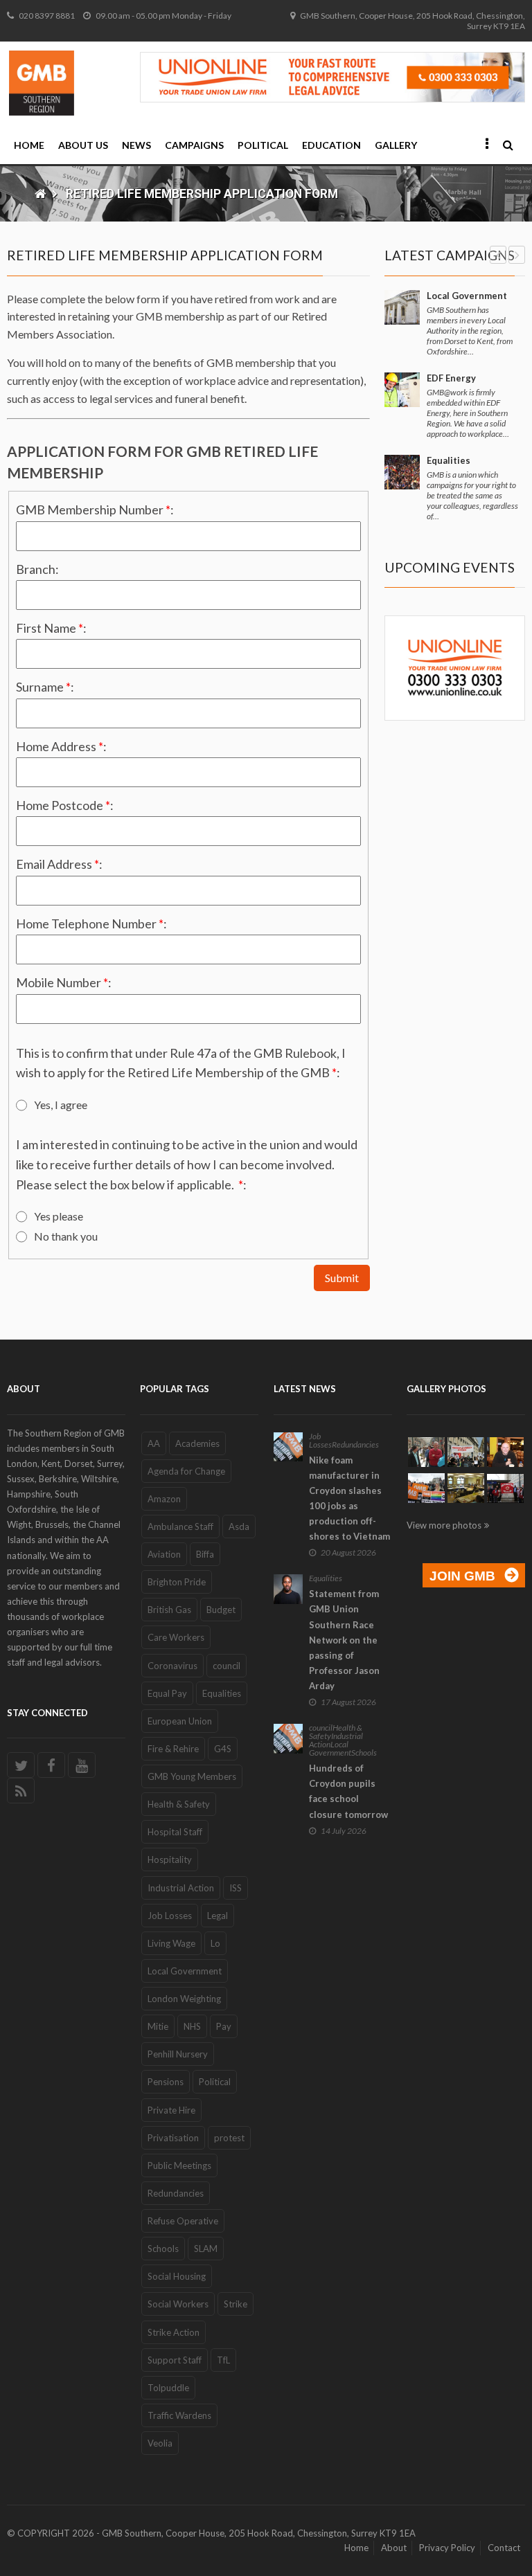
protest (229, 2138)
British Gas (169, 1610)
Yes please (59, 1216)
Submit (342, 1278)
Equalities (449, 460)
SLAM (206, 2249)
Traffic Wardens (179, 2415)
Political (263, 145)
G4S (223, 1749)
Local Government (467, 296)
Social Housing (177, 2276)
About (394, 2548)
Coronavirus (172, 1666)
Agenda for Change (186, 1471)
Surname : (45, 687)
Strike (236, 2304)
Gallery (396, 145)
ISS (236, 1888)
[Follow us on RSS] (21, 1791)
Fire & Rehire (173, 1749)
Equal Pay (167, 1693)
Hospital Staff (175, 1832)
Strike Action (174, 2332)
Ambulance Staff (180, 1526)
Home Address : (61, 746)
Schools (163, 2249)
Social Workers (178, 2304)
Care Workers (176, 1637)
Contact (504, 2548)
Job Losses (170, 1916)
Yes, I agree (61, 1105)
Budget (221, 1610)
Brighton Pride (177, 1582)
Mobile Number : (64, 982)
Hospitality (170, 1859)
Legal (218, 1916)
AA (154, 1443)
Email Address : (59, 864)
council (227, 1666)
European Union (180, 1721)
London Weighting (184, 1999)
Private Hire (171, 2110)
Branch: (37, 569)
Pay (224, 2026)
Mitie (158, 2026)
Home (29, 145)
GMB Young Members (192, 1776)
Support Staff (175, 2360)
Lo (215, 1943)
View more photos (444, 1525)
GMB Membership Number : (95, 510)
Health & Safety (179, 1804)
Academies (197, 1443)
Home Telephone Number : (91, 924)
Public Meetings (179, 2165)
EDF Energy (451, 378)
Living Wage (171, 1943)
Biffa (205, 1554)
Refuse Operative (183, 2221)
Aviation (164, 1554)
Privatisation (173, 2138)
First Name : (51, 628)
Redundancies (176, 2193)
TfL (223, 2360)
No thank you (66, 1236)
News (136, 145)
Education (331, 145)
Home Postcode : (65, 805)
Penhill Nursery (178, 2054)
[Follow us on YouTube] (82, 1765)
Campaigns (194, 145)
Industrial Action (181, 1888)
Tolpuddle (168, 2388)
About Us (83, 145)
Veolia (160, 2443)
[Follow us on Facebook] (51, 1765)
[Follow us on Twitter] (21, 1765)
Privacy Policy (447, 2548)
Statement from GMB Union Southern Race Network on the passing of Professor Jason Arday (344, 1640)
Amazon (164, 1499)
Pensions (166, 2082)
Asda (239, 1526)
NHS (192, 2026)
